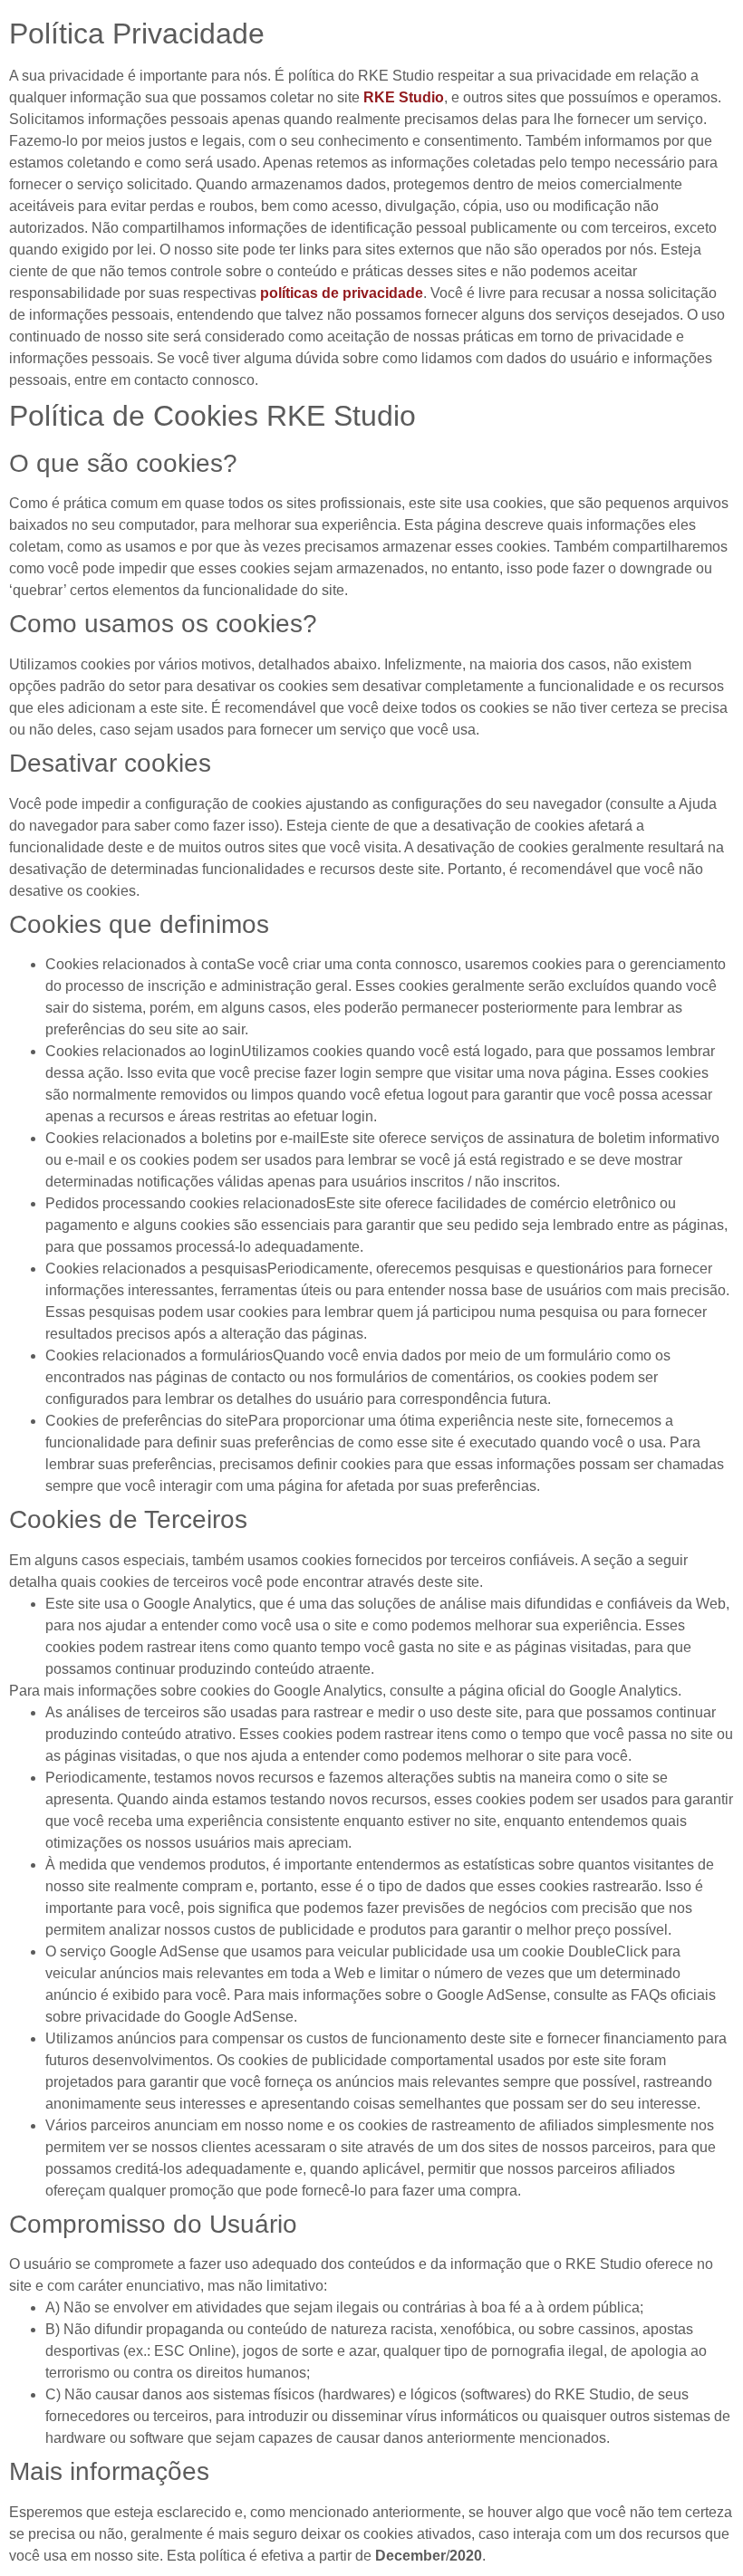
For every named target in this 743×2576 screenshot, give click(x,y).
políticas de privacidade (342, 293)
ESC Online (193, 2351)
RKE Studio (404, 97)
